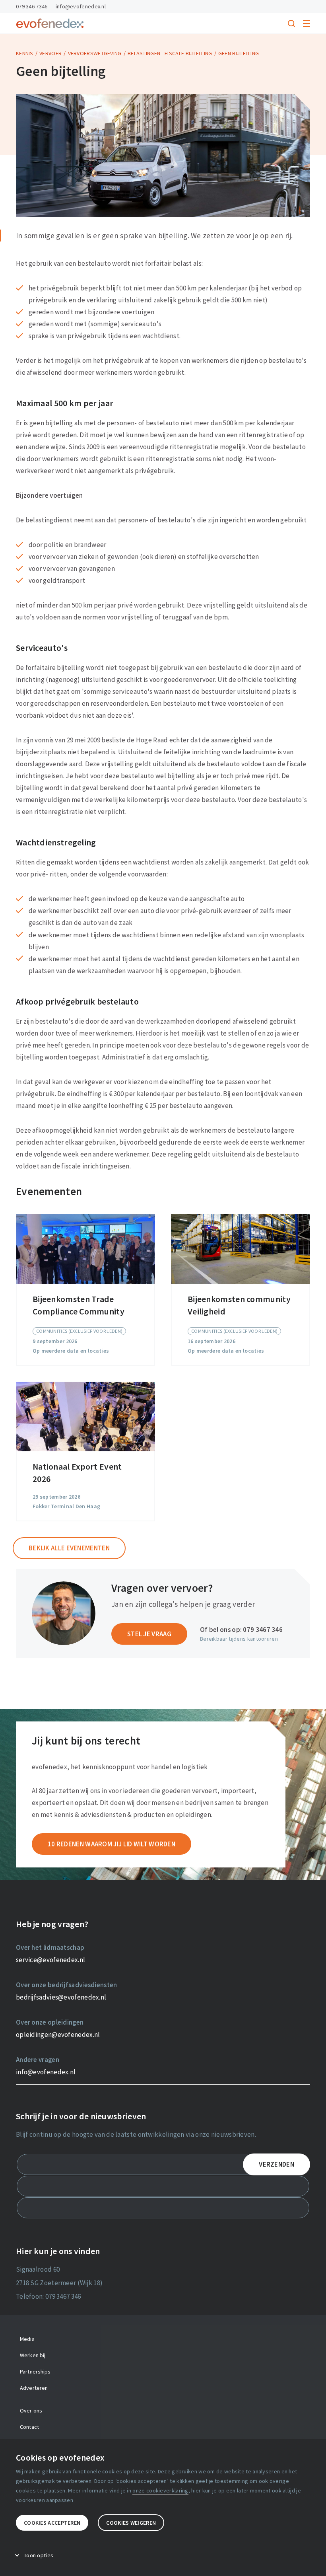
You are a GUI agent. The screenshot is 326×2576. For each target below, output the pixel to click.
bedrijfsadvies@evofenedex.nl (61, 1997)
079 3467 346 (263, 1630)
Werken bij (33, 2355)
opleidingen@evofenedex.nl (58, 2035)
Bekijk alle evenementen (69, 1548)
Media (27, 2339)
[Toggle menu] (307, 23)
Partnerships (35, 2372)
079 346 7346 (32, 6)
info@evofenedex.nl (81, 6)
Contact (29, 2427)
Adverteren (34, 2388)
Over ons (31, 2410)
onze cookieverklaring (160, 2490)
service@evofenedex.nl (50, 1960)
